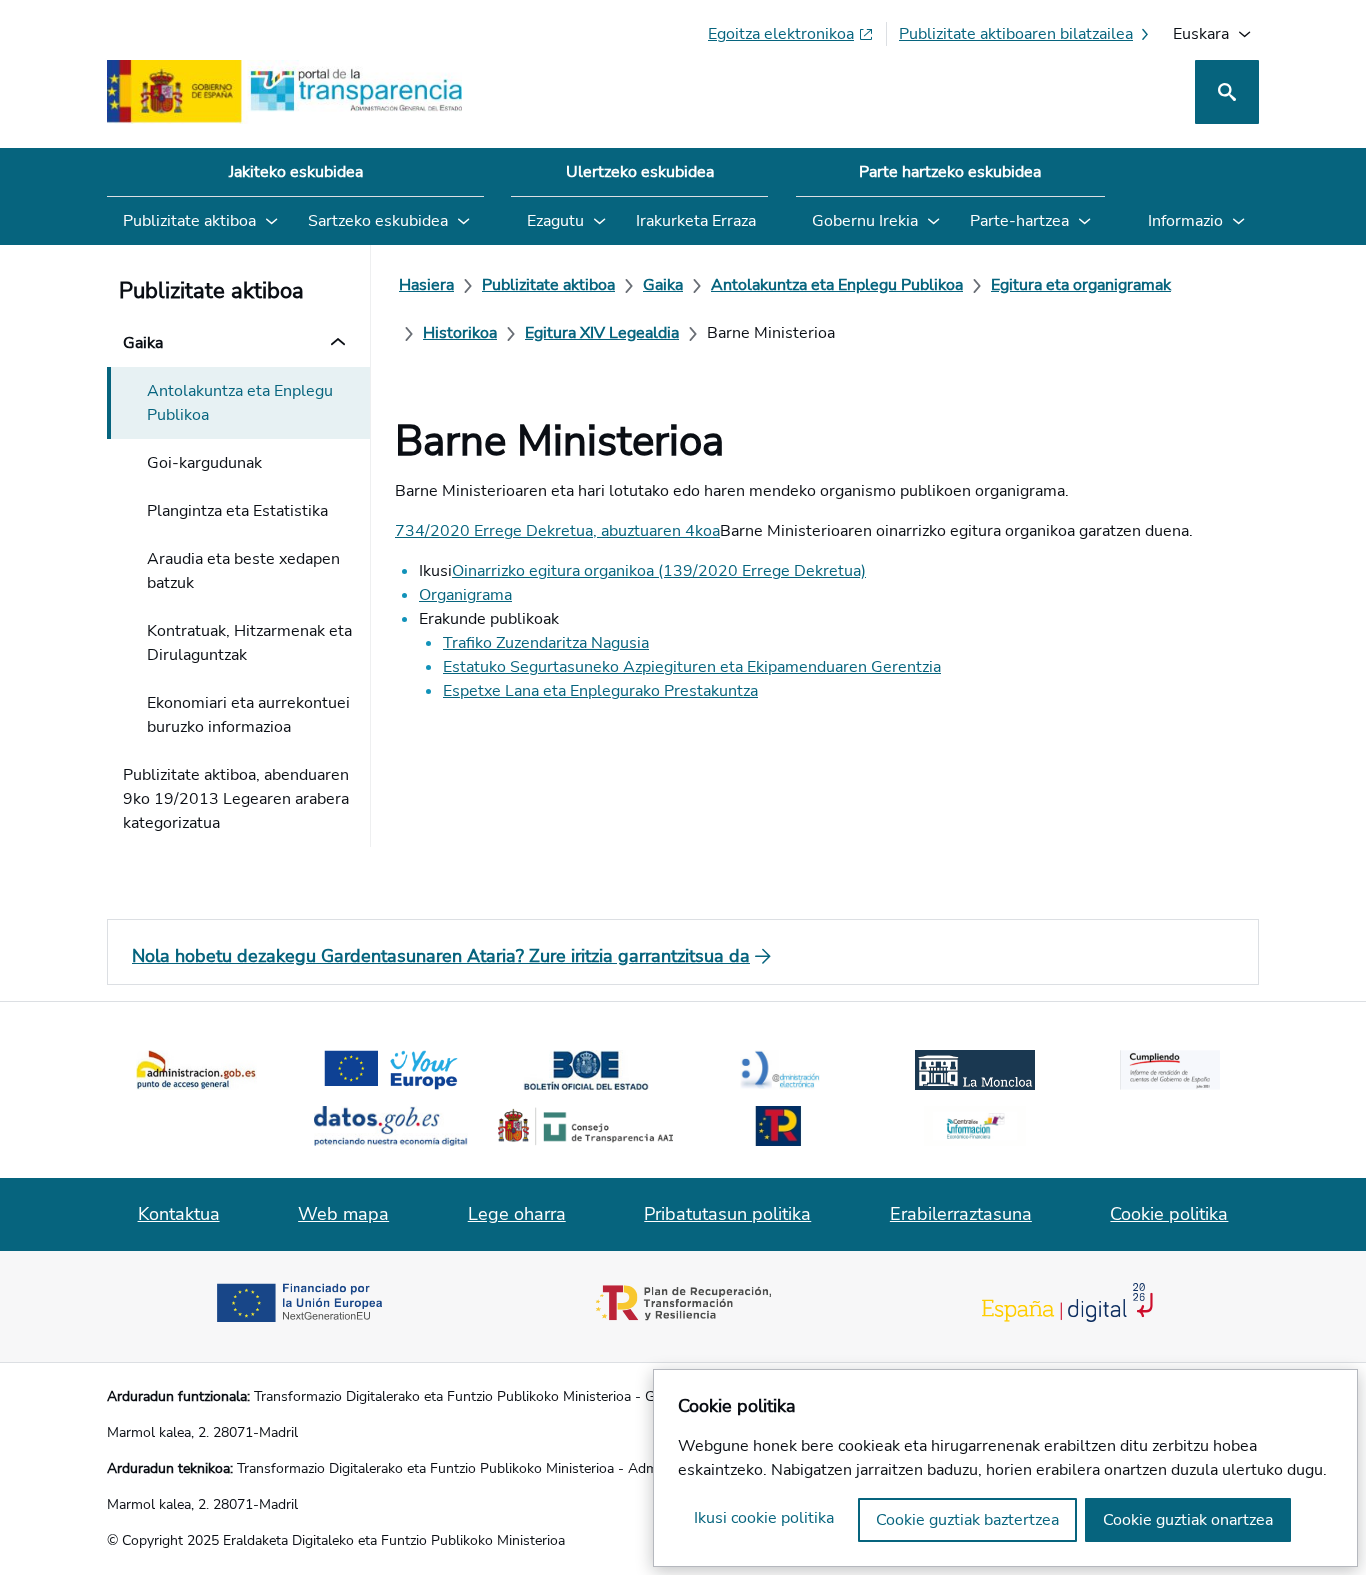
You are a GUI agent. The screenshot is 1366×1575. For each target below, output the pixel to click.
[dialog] (1005, 1468)
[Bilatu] (1227, 92)
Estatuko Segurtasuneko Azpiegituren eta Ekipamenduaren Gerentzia (692, 667)
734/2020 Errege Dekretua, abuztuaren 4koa (557, 531)
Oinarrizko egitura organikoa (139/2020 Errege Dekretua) (659, 571)
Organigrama (465, 595)
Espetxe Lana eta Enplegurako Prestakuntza (600, 691)
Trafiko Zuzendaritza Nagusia (546, 643)
